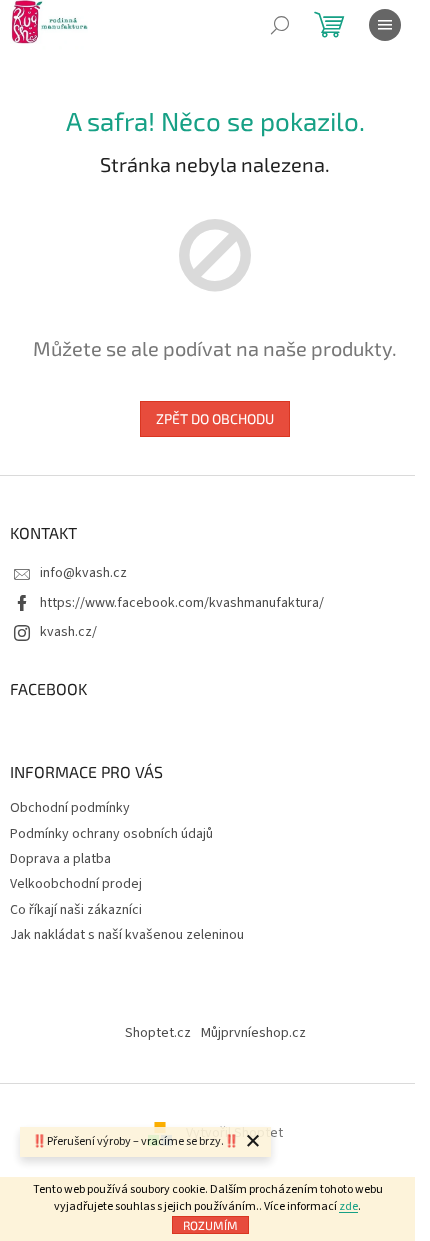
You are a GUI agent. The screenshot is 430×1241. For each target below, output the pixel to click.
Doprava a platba (60, 859)
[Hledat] (280, 25)
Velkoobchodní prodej (76, 884)
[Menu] (385, 25)
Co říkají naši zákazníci (76, 910)
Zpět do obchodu (215, 418)
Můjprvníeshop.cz (253, 1033)
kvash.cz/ (68, 632)
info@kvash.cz (83, 573)
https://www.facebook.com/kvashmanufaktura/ (182, 603)
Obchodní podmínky (70, 808)
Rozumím (210, 1225)
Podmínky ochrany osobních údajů (111, 834)
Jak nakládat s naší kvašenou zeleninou (127, 935)
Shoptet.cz (158, 1033)
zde (348, 1206)
